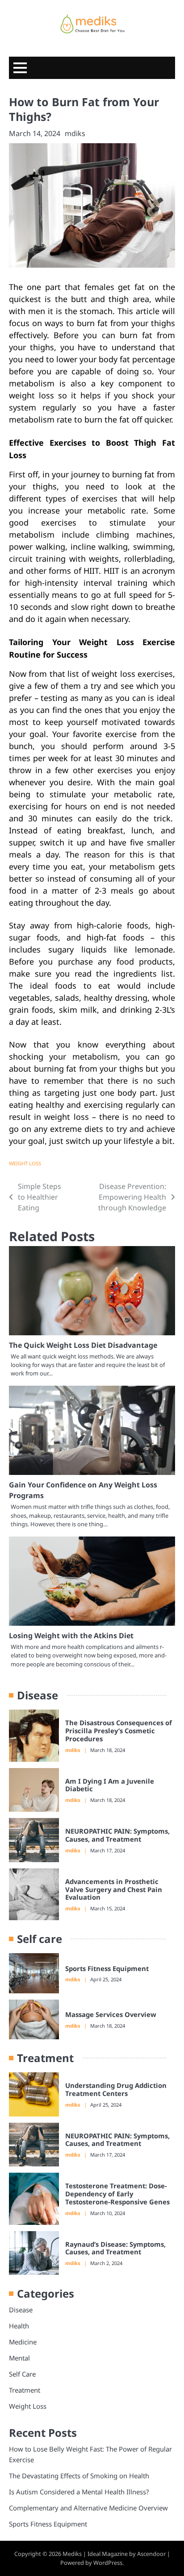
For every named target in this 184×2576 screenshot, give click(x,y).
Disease (21, 2310)
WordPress (108, 2563)
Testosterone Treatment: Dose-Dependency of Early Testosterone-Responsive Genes (117, 2194)
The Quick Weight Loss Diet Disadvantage (83, 1345)
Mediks (72, 2554)
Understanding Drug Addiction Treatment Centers (116, 2089)
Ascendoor (151, 2554)
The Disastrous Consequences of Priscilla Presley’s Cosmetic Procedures (119, 1731)
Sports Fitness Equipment (107, 1968)
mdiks (75, 133)
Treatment (25, 2390)
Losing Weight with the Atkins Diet (71, 1636)
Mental (19, 2358)
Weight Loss (25, 1163)
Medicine (23, 2342)
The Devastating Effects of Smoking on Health (79, 2476)
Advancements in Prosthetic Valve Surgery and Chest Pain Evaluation (114, 1889)
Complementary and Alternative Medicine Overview (88, 2508)
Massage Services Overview (111, 2014)
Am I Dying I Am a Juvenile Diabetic (110, 1785)
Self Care (22, 2374)
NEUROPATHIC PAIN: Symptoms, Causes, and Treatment (117, 1835)
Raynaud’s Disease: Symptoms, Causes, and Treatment (115, 2248)
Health (19, 2326)
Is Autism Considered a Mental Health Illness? (79, 2492)
